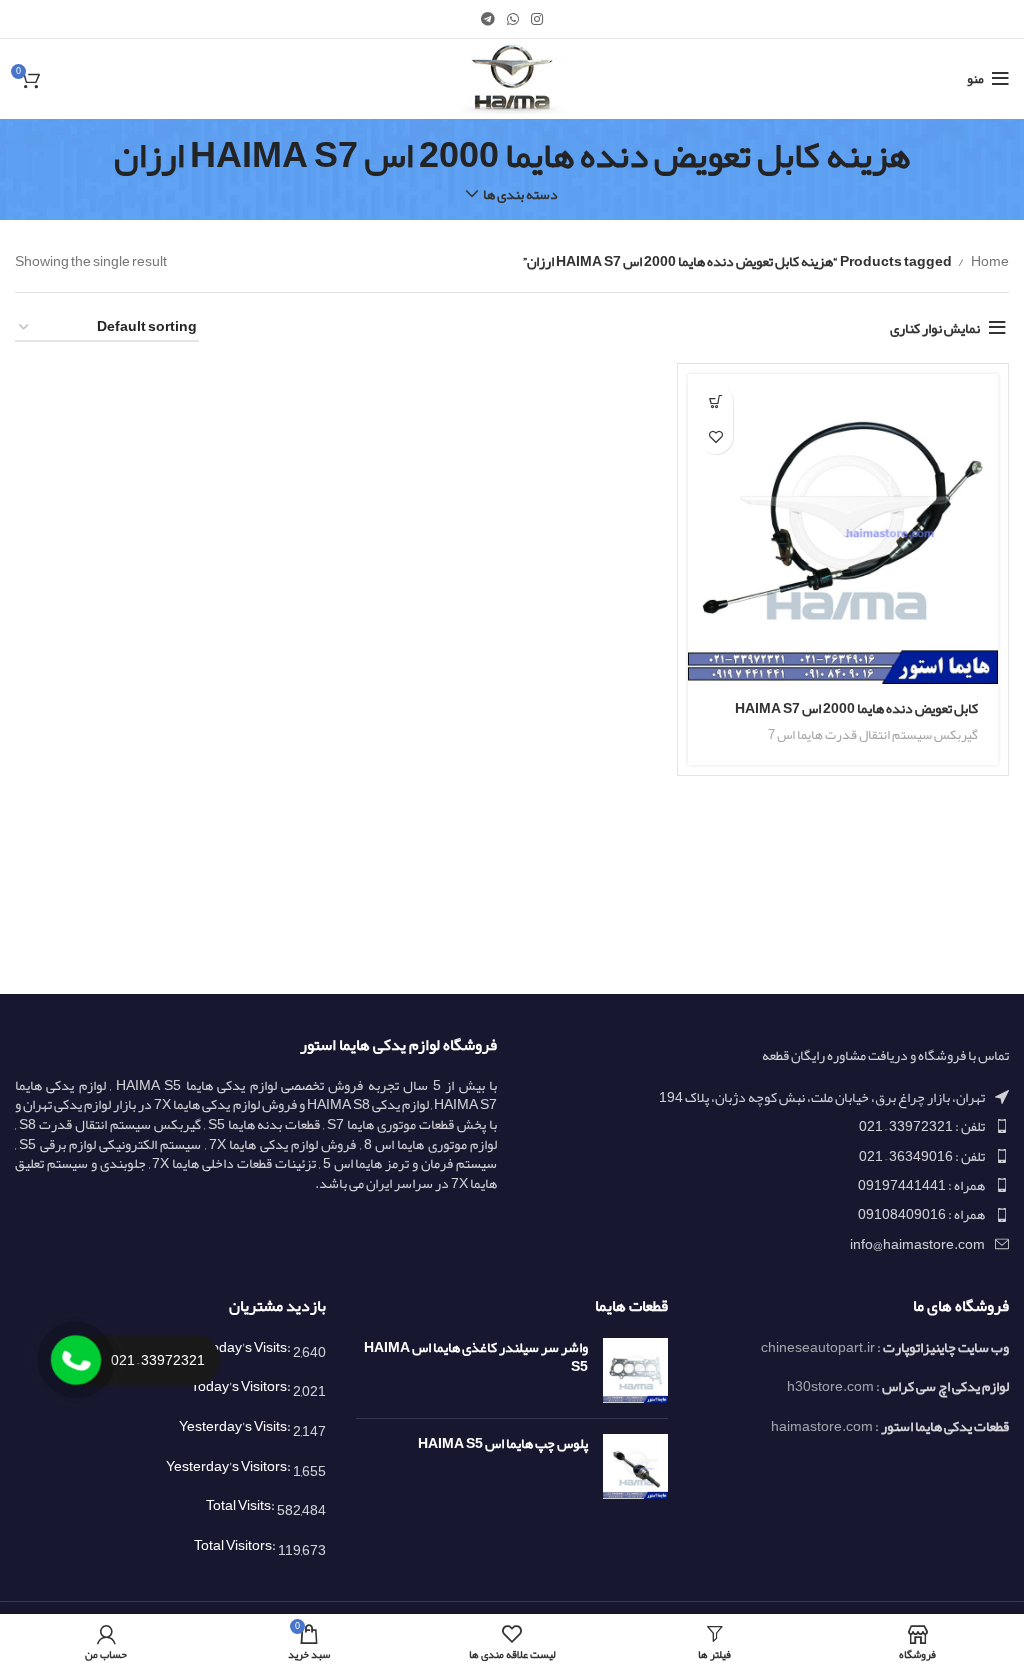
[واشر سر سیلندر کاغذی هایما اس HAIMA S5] (635, 1370)
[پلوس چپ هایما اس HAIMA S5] (635, 1466)
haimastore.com (822, 1426)
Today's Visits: (248, 1347)
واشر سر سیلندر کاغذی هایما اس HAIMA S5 (475, 1357)
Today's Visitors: (242, 1386)
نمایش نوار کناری (935, 328)
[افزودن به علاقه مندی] (715, 436)
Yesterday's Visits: (236, 1426)
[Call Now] (76, 1360)
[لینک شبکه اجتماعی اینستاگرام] (537, 19)
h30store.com (830, 1386)
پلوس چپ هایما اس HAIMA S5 (502, 1444)
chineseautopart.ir (818, 1347)
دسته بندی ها (520, 194)
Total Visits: (241, 1505)
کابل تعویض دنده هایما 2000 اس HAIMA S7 (856, 708)
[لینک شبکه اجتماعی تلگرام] (488, 19)
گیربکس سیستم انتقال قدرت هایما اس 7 (873, 734)
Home (989, 261)
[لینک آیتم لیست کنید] (768, 1126)
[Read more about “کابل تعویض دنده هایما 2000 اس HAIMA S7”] (715, 401)
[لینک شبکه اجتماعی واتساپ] (513, 19)
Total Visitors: (236, 1545)
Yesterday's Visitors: (229, 1466)
